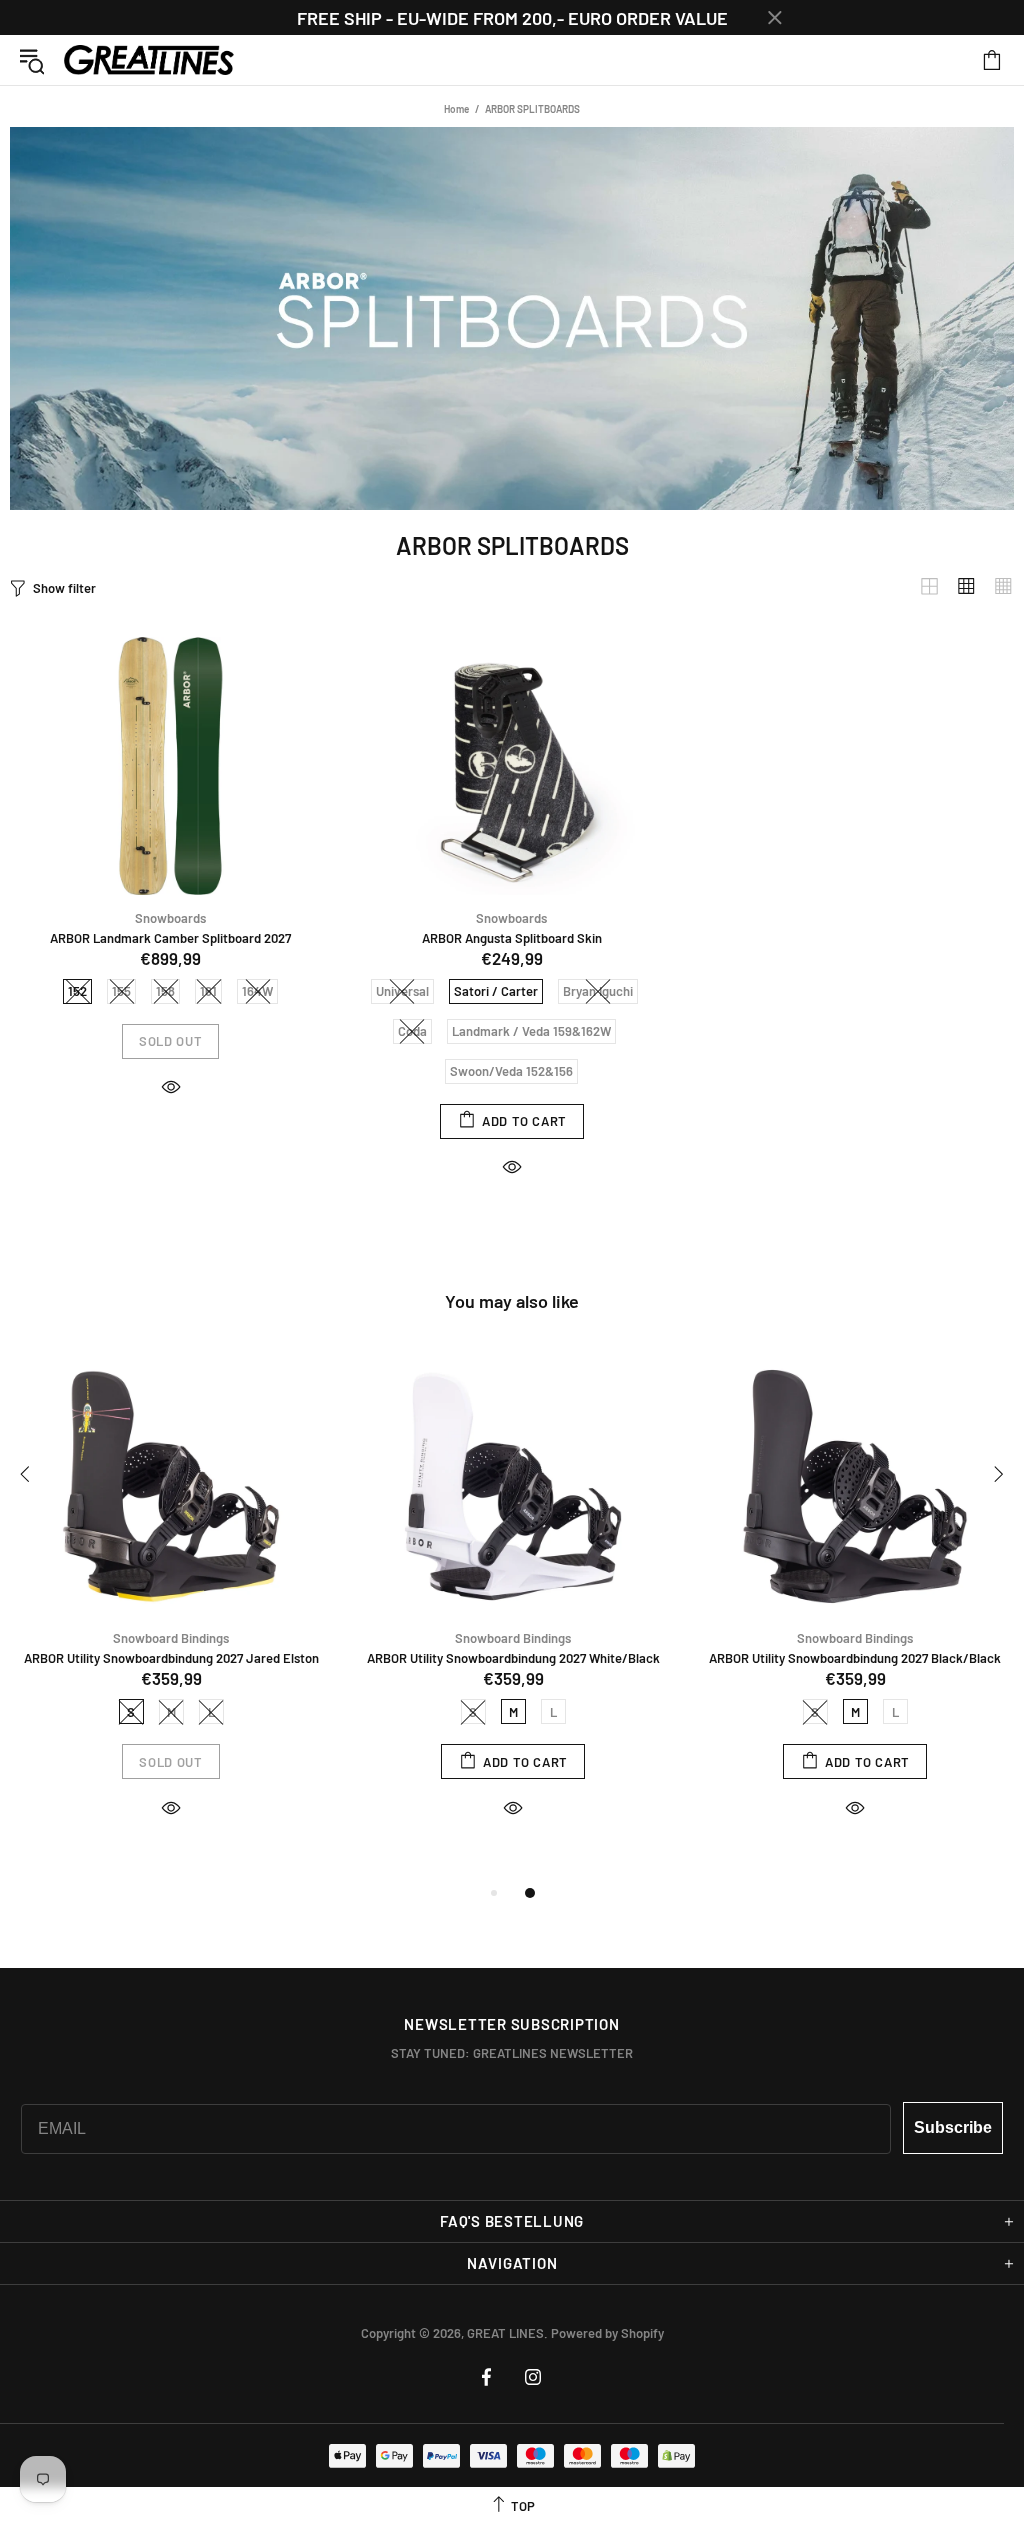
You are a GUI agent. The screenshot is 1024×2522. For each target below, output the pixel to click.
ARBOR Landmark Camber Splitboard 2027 (170, 938)
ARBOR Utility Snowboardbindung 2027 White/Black (513, 1658)
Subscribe (953, 2127)
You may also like (512, 1301)
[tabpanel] (171, 1606)
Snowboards (170, 918)
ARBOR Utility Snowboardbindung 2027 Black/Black (855, 1658)
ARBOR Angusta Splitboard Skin (512, 938)
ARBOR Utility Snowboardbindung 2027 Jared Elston (171, 1658)
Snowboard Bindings (171, 1638)
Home (456, 109)
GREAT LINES (149, 60)
